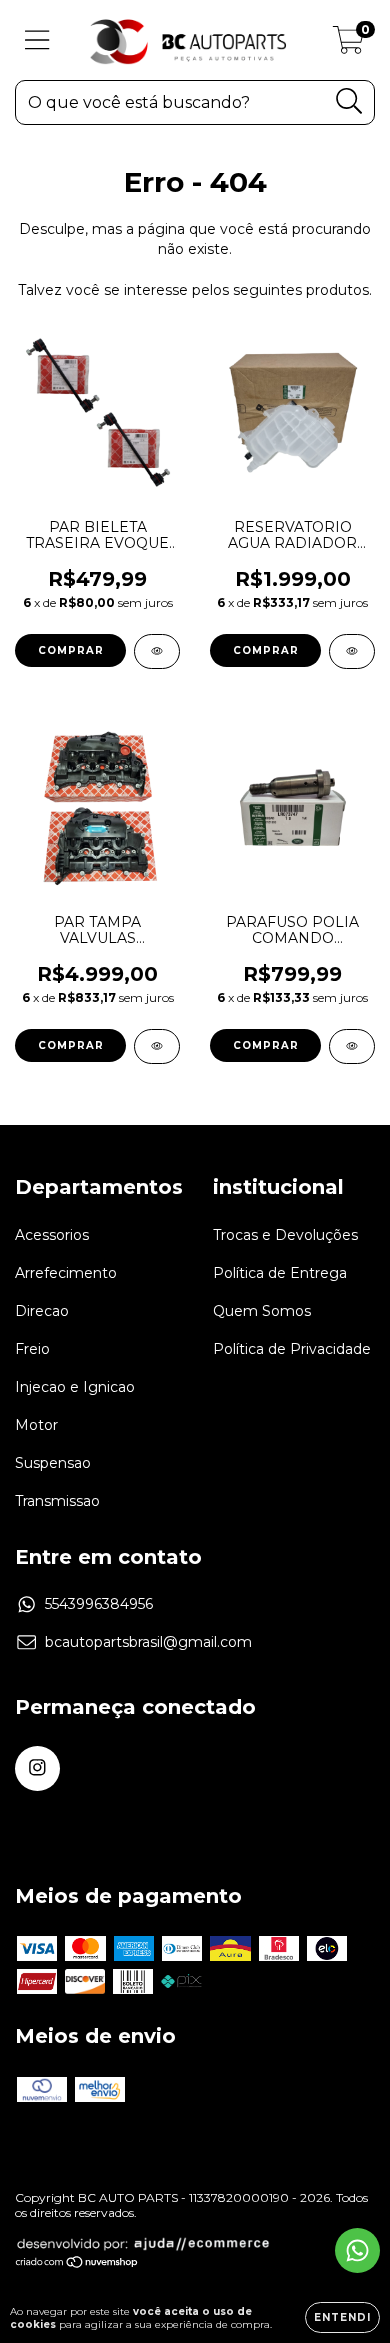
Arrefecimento (66, 1273)
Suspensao (53, 1463)
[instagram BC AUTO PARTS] (37, 1768)
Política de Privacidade (292, 1349)
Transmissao (57, 1501)
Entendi (342, 2317)
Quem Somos (262, 1311)
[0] (348, 45)
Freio (32, 1349)
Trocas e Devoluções (285, 1235)
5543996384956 (99, 1604)
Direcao (42, 1311)
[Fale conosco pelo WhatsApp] (357, 2250)
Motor (36, 1425)
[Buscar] (349, 101)
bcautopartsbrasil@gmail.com (148, 1642)
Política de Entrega (280, 1273)
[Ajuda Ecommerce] (143, 2247)
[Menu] (37, 40)
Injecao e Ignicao (75, 1387)
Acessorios (52, 1235)
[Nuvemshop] (77, 2264)
